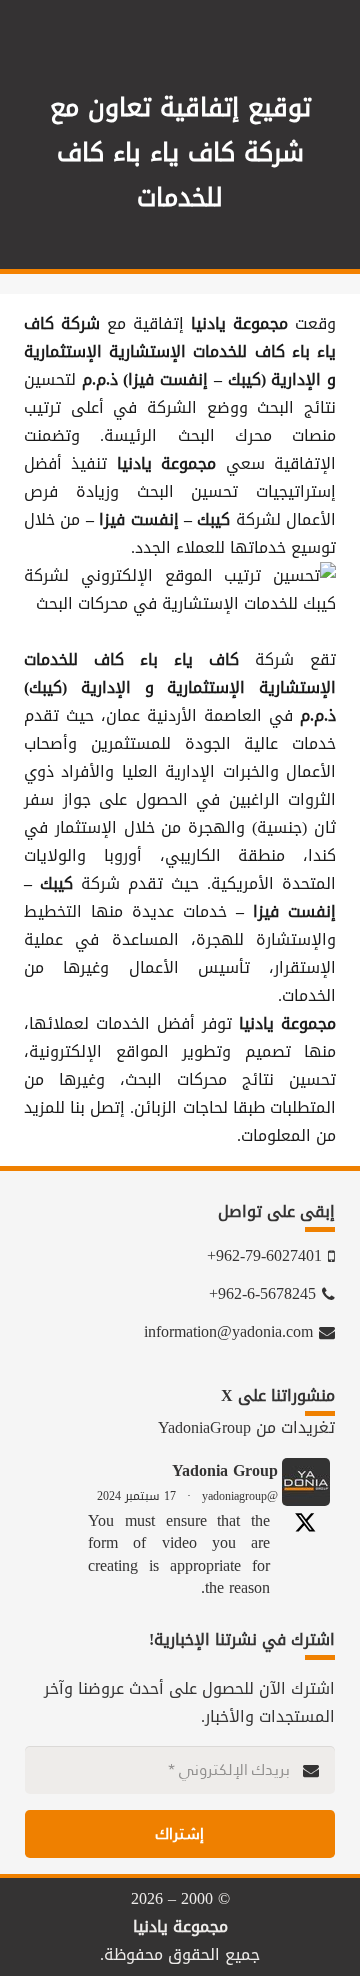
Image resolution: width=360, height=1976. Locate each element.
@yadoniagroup (240, 1496)
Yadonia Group (225, 1471)
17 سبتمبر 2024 (136, 1496)
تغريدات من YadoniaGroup (246, 1427)
